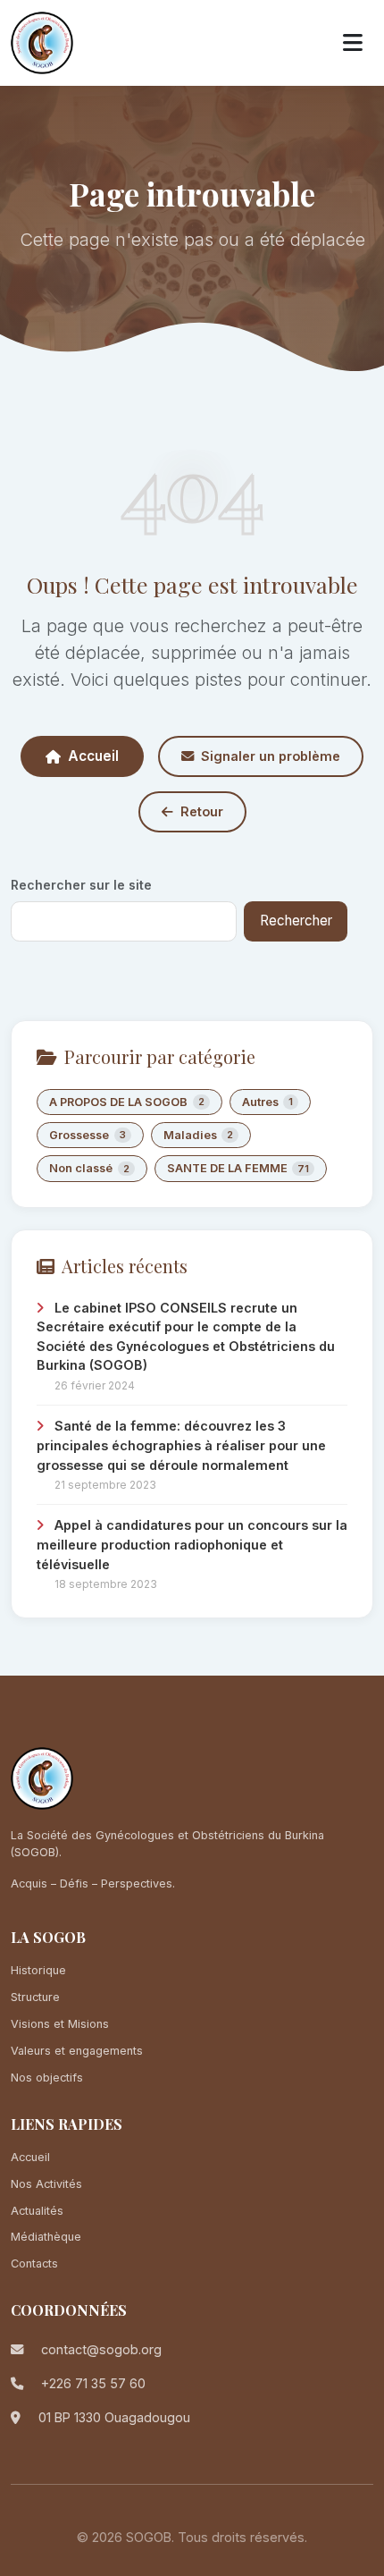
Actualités (37, 2211)
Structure (35, 1997)
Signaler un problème (271, 756)
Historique (38, 1970)
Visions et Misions (60, 2024)
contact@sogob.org (101, 2349)
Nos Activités (46, 2184)
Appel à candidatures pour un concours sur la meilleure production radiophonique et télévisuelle (192, 1544)
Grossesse (88, 1135)
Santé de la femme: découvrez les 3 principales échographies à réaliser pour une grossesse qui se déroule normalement (181, 1445)
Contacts (34, 2264)
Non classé (89, 1168)
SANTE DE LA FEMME (238, 1168)
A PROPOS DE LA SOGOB (127, 1102)
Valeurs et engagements (77, 2051)
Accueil (93, 756)
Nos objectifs (47, 2078)
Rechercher (296, 921)
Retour (202, 811)
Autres (268, 1102)
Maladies (199, 1135)
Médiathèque (46, 2237)
